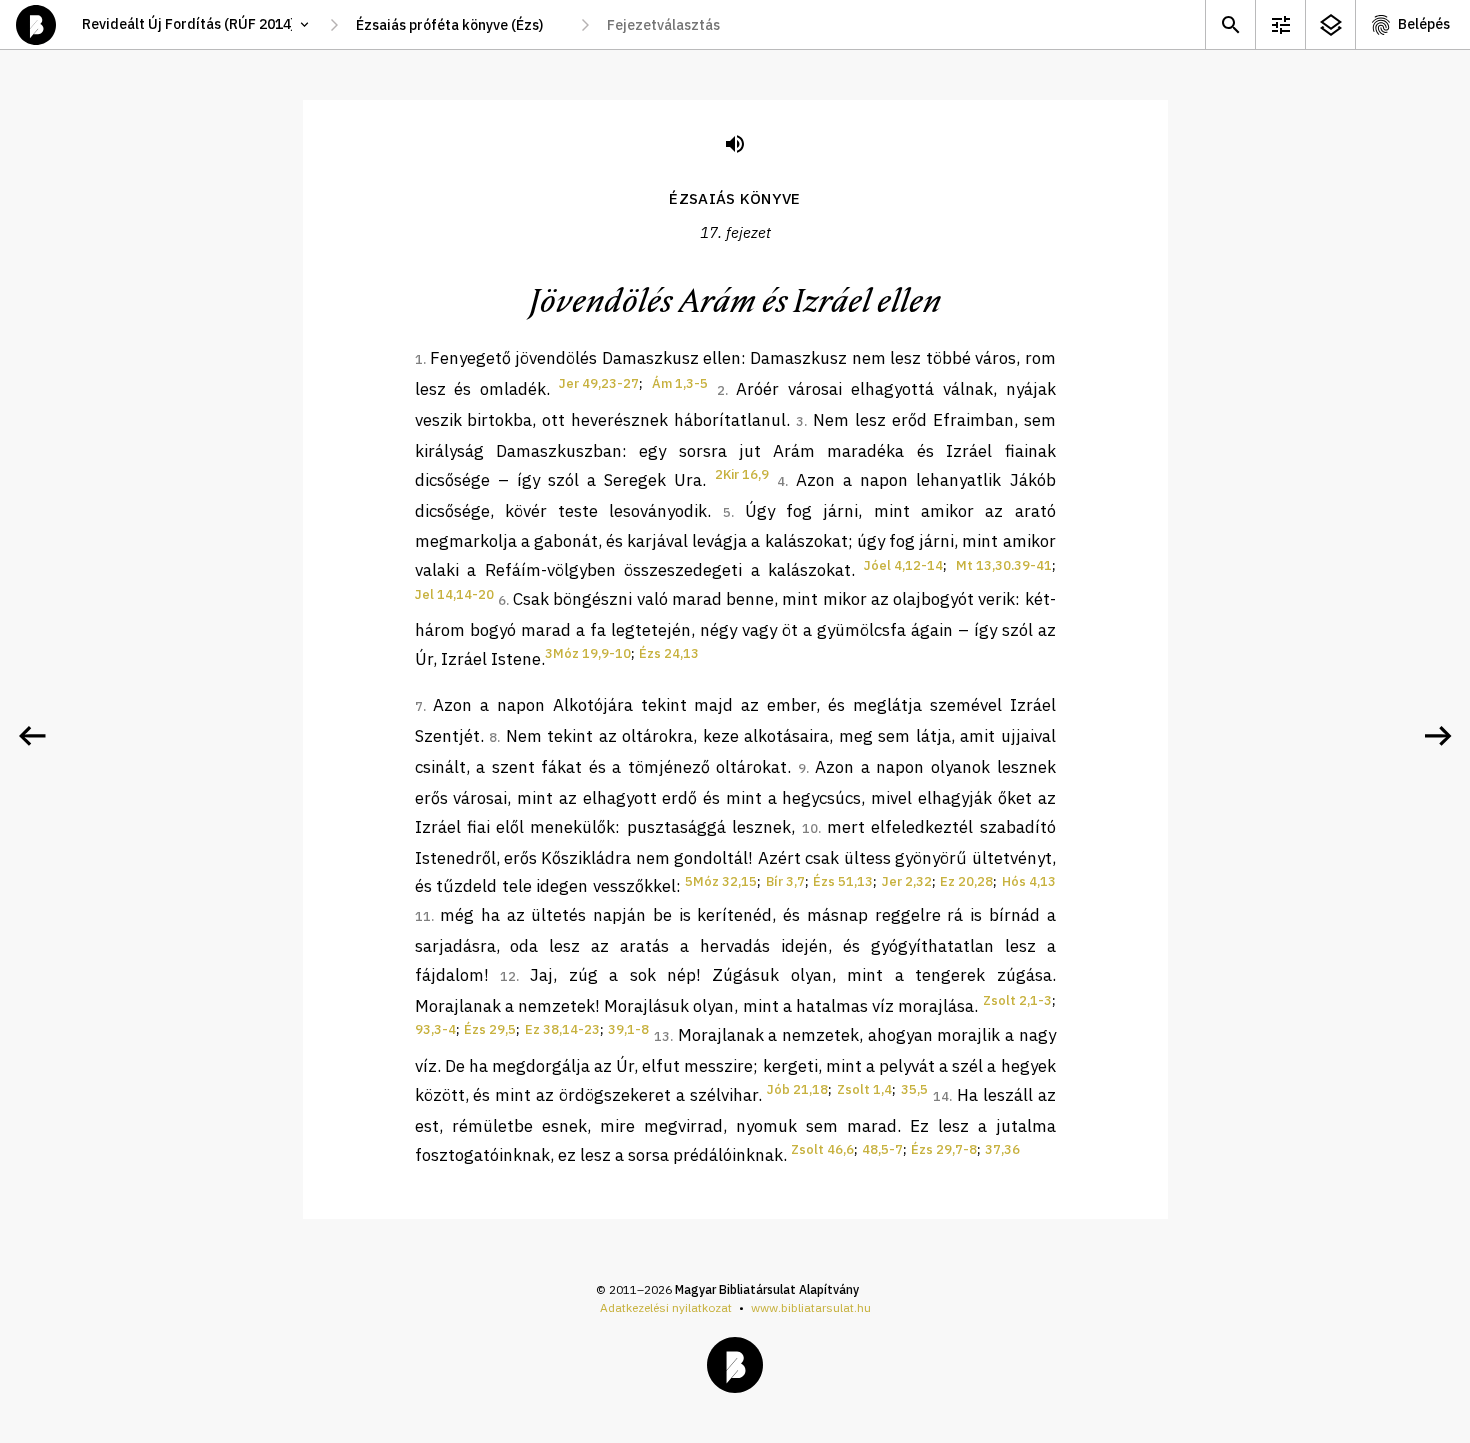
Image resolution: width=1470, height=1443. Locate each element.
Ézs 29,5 (490, 1029)
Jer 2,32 (907, 881)
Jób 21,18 (797, 1089)
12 (508, 976)
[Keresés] (1230, 24)
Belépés (1424, 24)
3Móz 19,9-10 (588, 653)
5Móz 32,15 (721, 881)
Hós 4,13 (1029, 881)
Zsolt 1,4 (864, 1089)
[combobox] (459, 25)
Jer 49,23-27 (599, 383)
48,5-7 (882, 1149)
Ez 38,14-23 (562, 1029)
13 (662, 1036)
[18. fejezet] (1438, 736)
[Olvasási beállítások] (1280, 24)
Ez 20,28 (966, 881)
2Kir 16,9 (742, 474)
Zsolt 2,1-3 (1017, 1000)
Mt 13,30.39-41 (1004, 565)
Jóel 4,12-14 (903, 565)
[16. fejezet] (32, 736)
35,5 (914, 1089)
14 (941, 1096)
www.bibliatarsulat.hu (811, 1307)
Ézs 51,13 (843, 881)
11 (423, 916)
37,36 (1002, 1149)
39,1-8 (628, 1029)
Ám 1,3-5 (680, 383)
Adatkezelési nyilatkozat (666, 1307)
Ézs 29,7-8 (944, 1149)
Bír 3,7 (785, 881)
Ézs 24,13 (669, 653)
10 (810, 828)
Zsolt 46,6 (822, 1149)
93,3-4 (435, 1029)
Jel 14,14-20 (454, 594)
